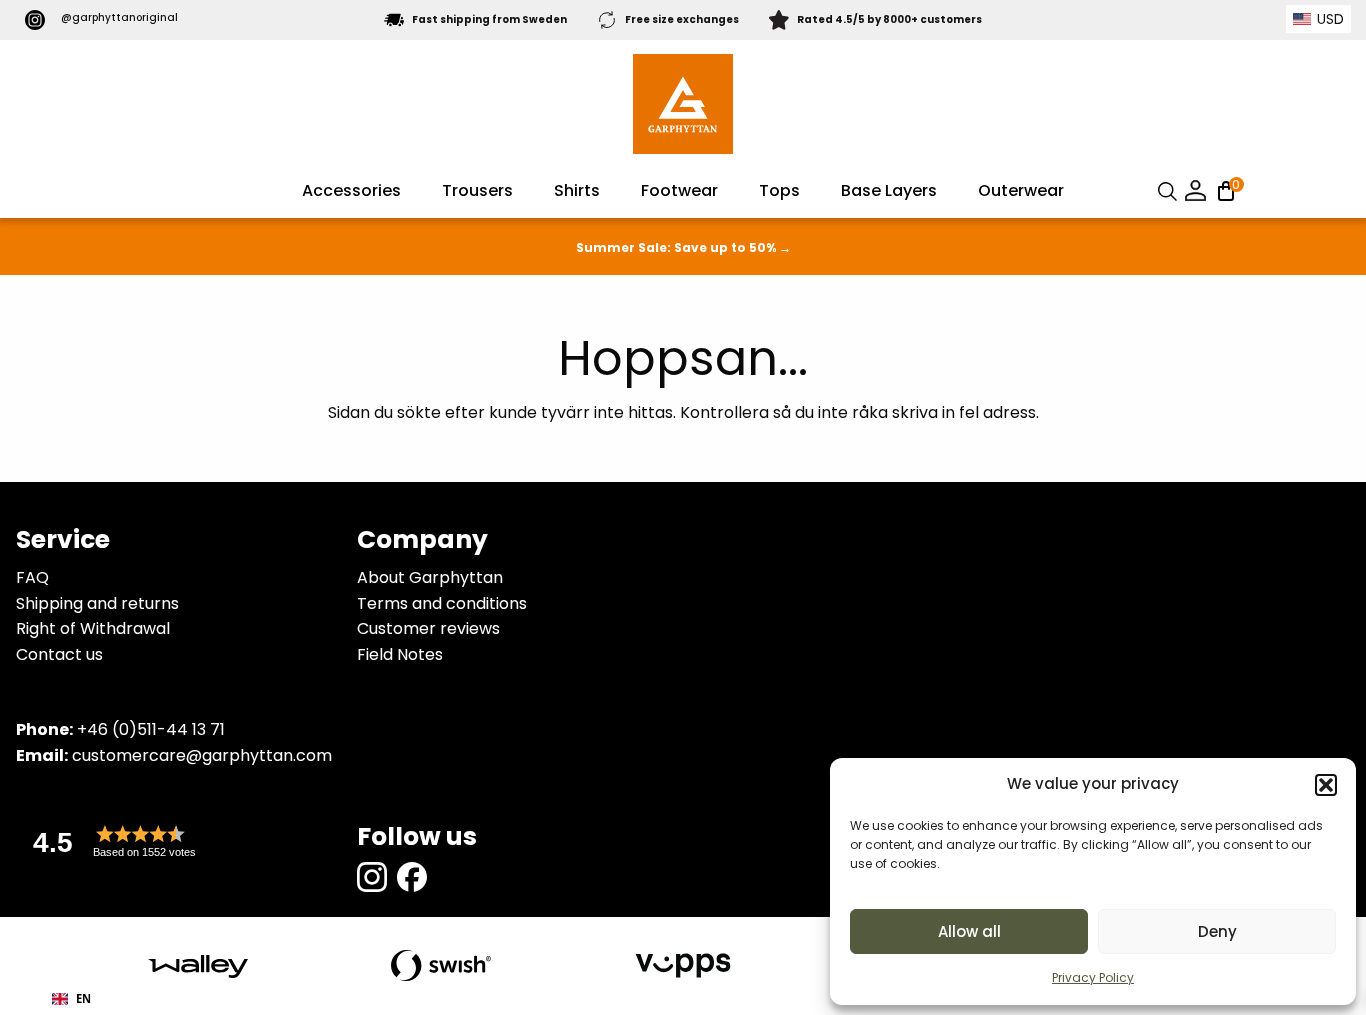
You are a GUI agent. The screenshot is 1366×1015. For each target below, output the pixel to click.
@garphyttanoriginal (119, 17)
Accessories (351, 190)
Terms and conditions (442, 603)
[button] (1326, 785)
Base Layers (889, 190)
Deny (1217, 931)
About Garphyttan (430, 577)
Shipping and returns (97, 603)
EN (83, 998)
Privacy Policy (1093, 977)
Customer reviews (428, 628)
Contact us (59, 654)
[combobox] (71, 999)
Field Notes (400, 654)
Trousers (477, 190)
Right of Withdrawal (93, 628)
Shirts (577, 190)
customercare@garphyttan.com (202, 755)
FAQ (32, 577)
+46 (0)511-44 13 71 (151, 729)
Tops (779, 190)
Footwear (679, 190)
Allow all (969, 931)
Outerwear (1021, 190)
